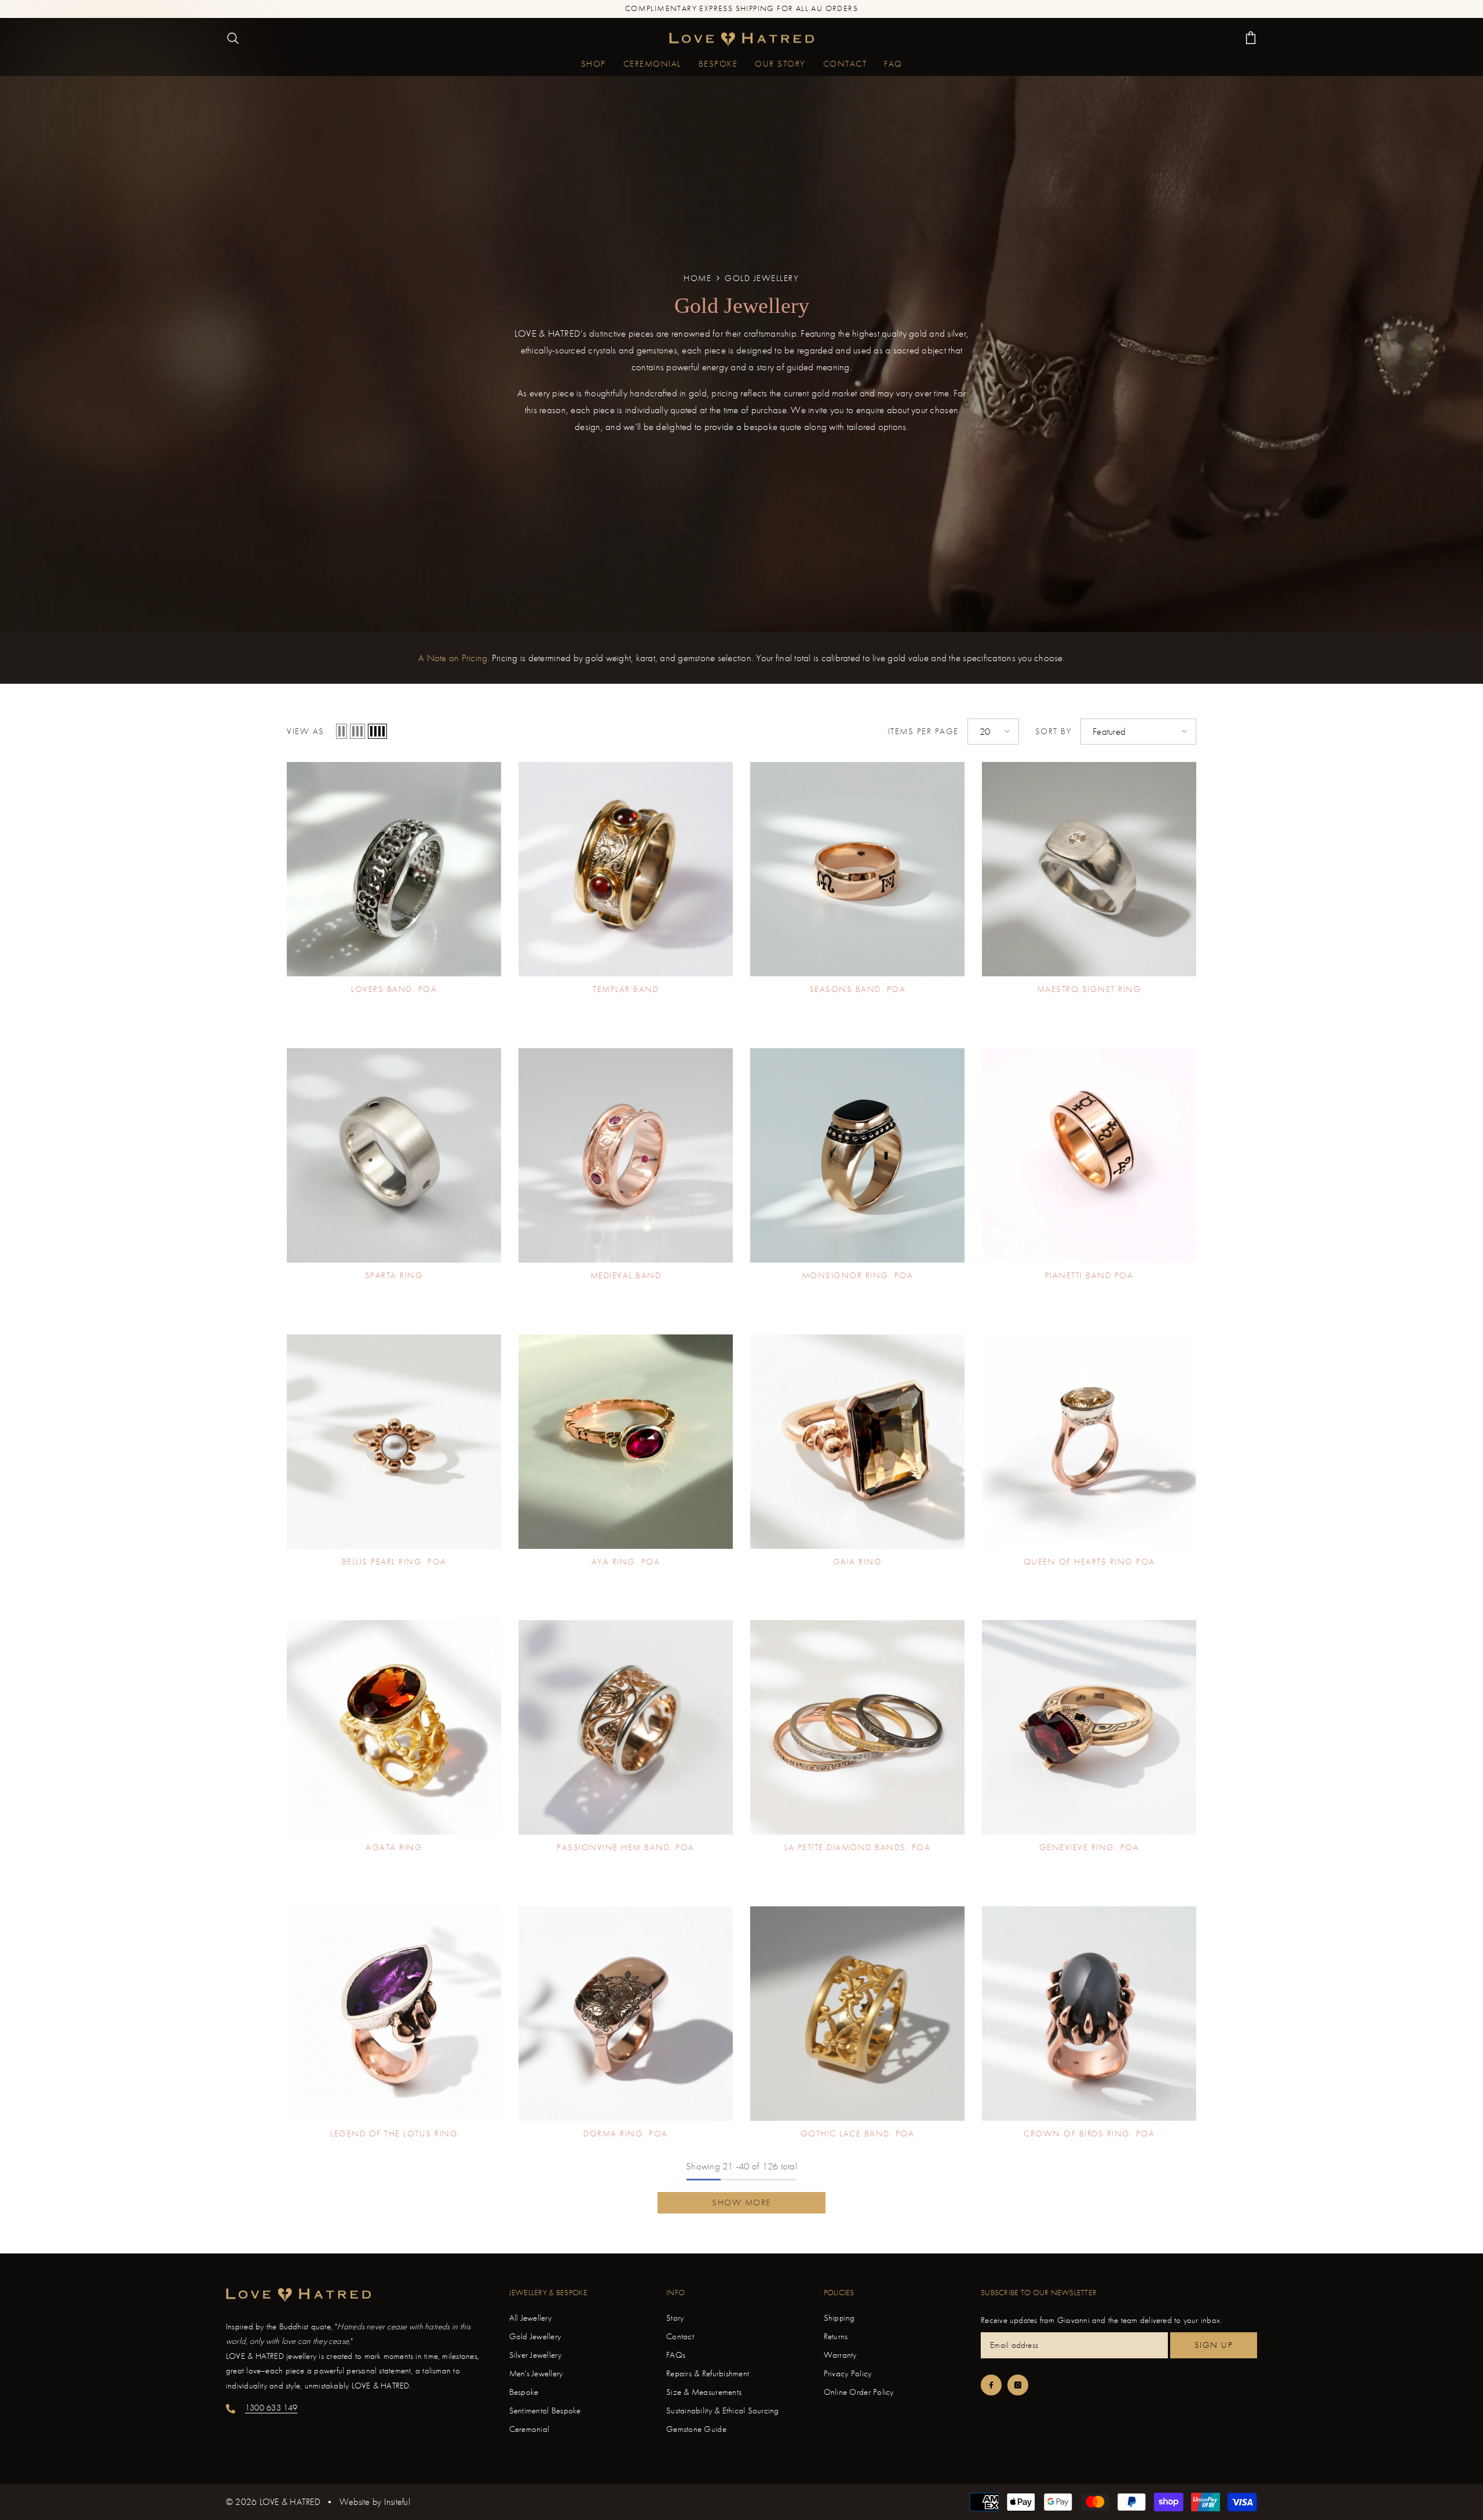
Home (697, 278)
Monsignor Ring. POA (858, 1276)
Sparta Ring (394, 1276)
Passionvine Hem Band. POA (626, 1848)
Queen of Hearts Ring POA (1089, 1562)
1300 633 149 (271, 2408)
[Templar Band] (626, 869)
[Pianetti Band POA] (1089, 1155)
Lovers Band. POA (394, 989)
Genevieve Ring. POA (1089, 1848)
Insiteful (397, 2502)
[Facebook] (991, 2385)
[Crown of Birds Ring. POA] (1089, 2014)
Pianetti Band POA (1089, 1276)
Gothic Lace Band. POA (858, 2134)
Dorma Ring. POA (626, 2134)
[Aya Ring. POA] (626, 1442)
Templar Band (626, 989)
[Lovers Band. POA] (394, 869)
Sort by (1054, 732)
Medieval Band (626, 1276)
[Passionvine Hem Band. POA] (626, 1727)
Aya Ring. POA (626, 1562)
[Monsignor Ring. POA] (857, 1155)
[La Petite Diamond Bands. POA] (857, 1727)
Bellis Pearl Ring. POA (394, 1562)
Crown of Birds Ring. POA (1089, 2134)
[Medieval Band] (626, 1155)
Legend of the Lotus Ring (394, 2134)
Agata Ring (394, 1848)
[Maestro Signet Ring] (1089, 869)
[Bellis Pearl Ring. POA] (394, 1442)
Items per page (923, 732)
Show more (741, 2202)
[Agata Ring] (394, 1727)
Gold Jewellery (762, 278)
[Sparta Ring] (394, 1155)
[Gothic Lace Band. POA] (857, 2014)
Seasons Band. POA (858, 989)
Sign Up (1214, 2345)
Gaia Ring (858, 1562)
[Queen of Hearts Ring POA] (1089, 1442)
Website (355, 2502)
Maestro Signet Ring (1089, 989)
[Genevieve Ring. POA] (1089, 1727)
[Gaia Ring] (857, 1442)
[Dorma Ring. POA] (626, 2014)
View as (306, 732)
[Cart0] (1251, 38)
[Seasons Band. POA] (857, 869)
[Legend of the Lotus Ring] (394, 2014)
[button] (341, 731)
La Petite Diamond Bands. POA (857, 1848)
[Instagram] (1018, 2385)
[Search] (233, 38)
